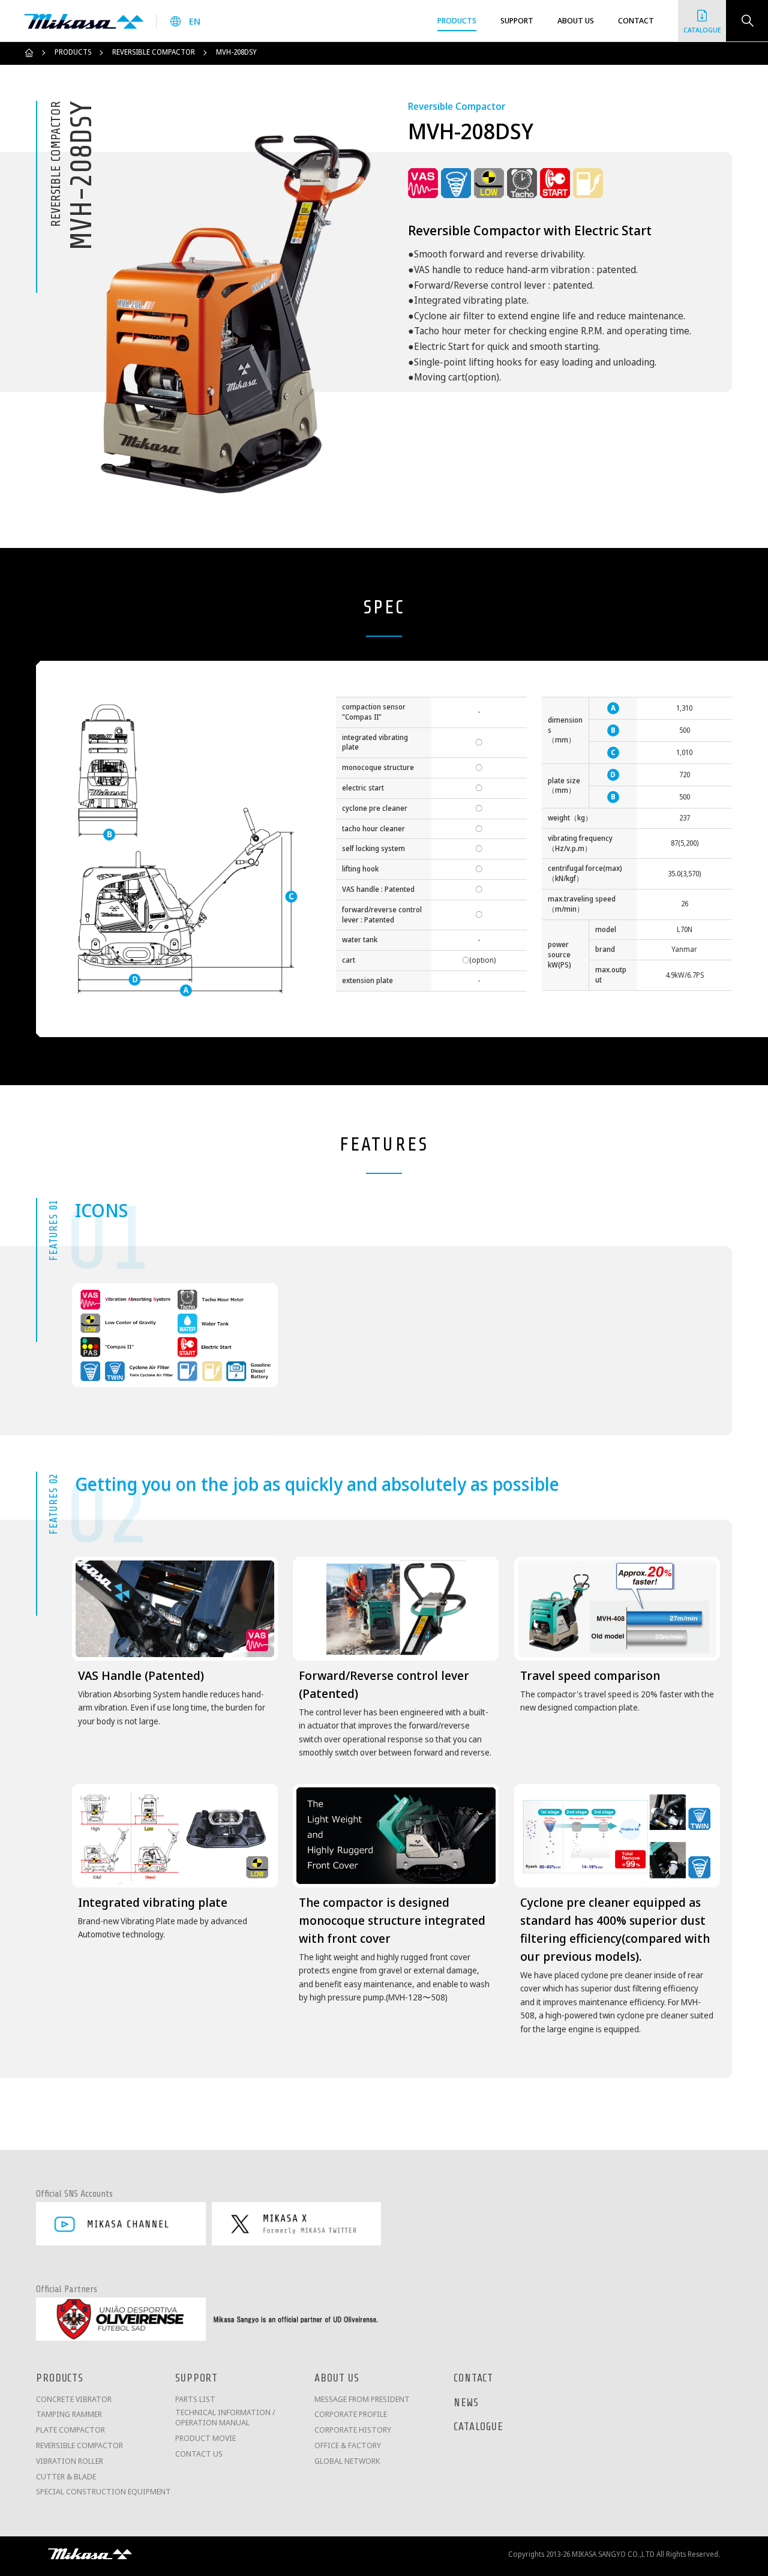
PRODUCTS (73, 52)
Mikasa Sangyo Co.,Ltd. (84, 21)
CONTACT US (199, 2454)
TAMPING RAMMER (69, 2414)
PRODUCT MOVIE (205, 2438)
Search (747, 21)
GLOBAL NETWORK (347, 2461)
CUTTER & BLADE (66, 2477)
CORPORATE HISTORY (353, 2430)
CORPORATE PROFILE (351, 2414)
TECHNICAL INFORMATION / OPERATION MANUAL (225, 2418)
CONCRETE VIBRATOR (74, 2399)
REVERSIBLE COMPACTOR (154, 52)
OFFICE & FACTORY (348, 2445)
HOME (29, 53)
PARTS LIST (195, 2399)
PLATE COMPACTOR (70, 2430)
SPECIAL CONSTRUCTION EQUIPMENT (103, 2492)
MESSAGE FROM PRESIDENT (362, 2399)
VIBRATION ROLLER (70, 2461)
